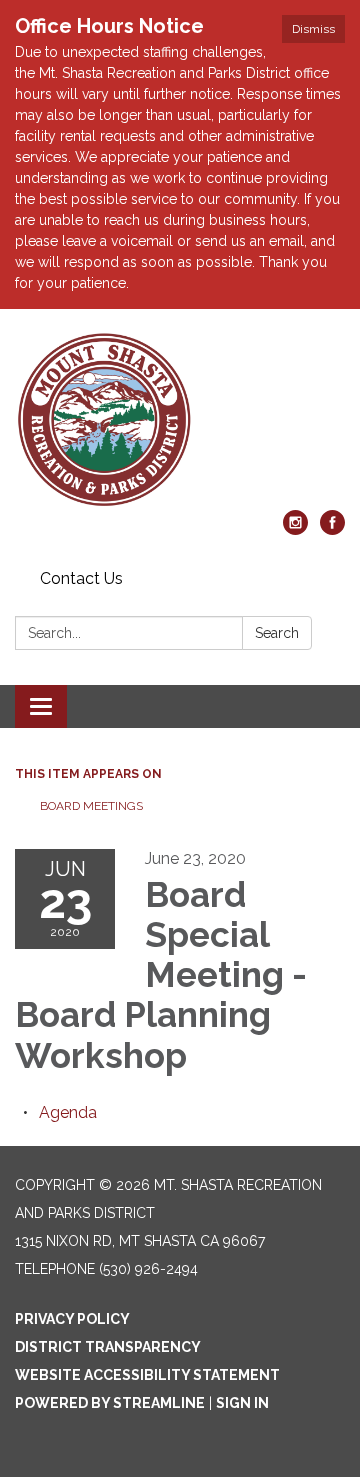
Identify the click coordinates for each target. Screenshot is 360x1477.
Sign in (242, 1403)
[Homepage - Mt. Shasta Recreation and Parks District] (180, 419)
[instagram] (295, 529)
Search (277, 633)
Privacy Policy (72, 1319)
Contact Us (81, 578)
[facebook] (332, 529)
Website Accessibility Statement (147, 1375)
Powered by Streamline (110, 1403)
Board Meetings (91, 806)
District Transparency (108, 1347)
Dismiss (313, 29)
